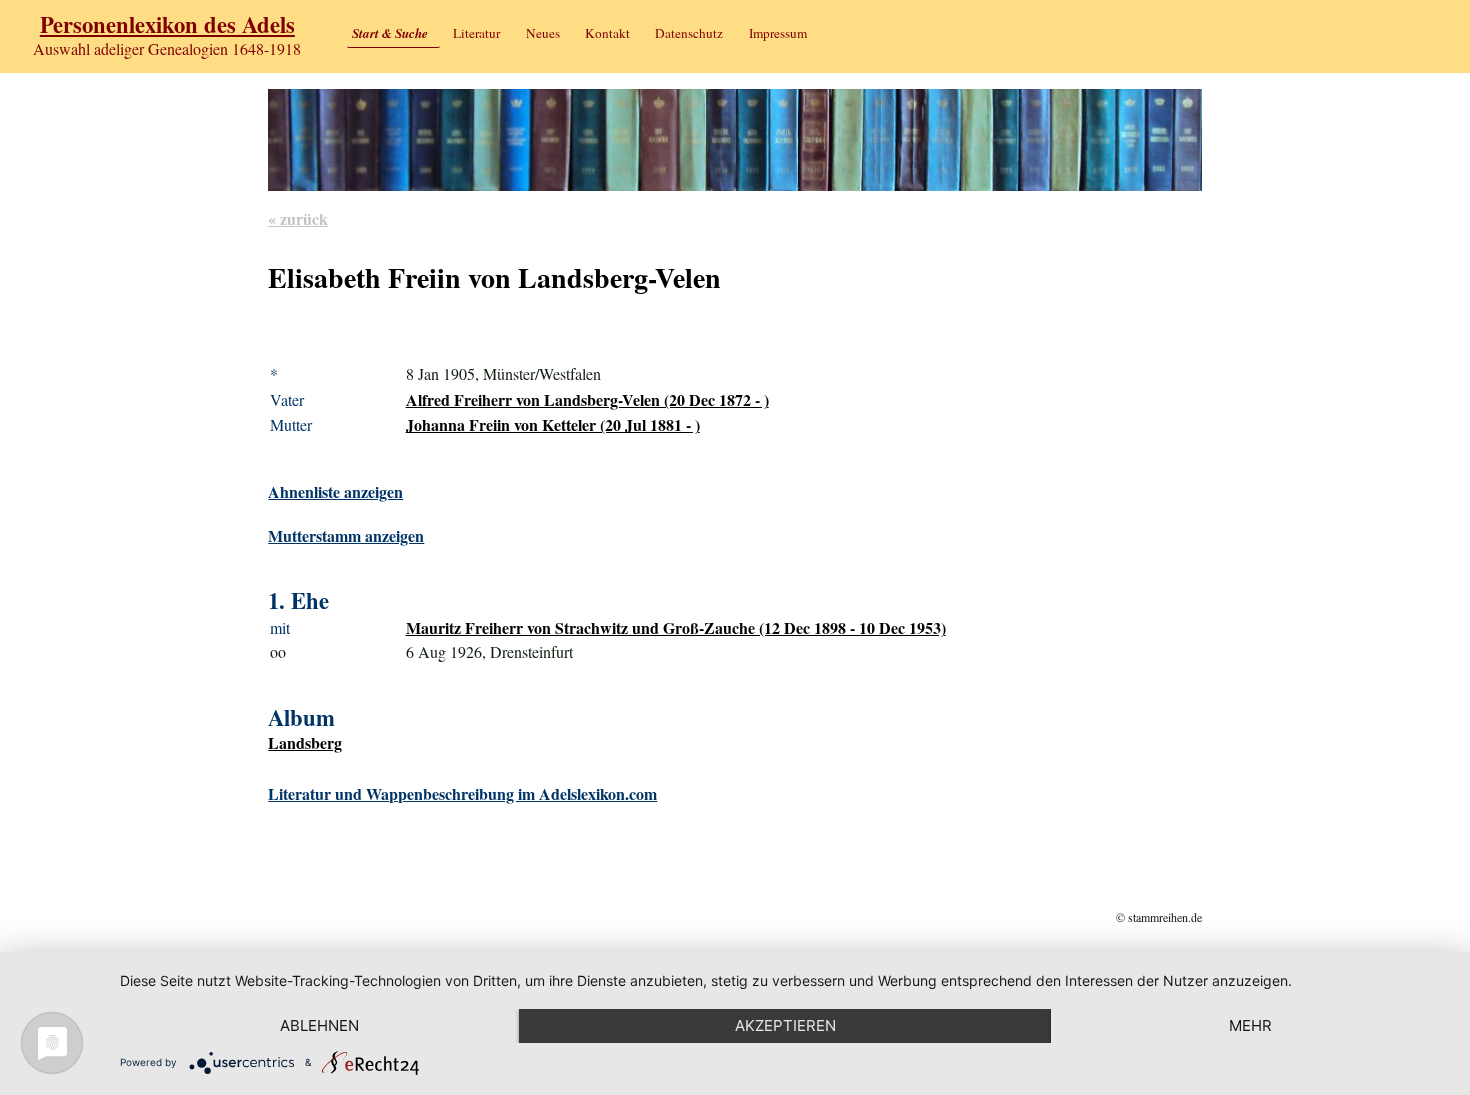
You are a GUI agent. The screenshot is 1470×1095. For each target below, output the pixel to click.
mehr (1250, 1025)
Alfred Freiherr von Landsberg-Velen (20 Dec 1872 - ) (587, 399)
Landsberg (305, 742)
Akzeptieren (785, 1025)
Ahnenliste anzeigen (335, 491)
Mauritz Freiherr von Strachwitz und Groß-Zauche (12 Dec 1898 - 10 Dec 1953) (676, 627)
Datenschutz (689, 33)
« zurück (298, 218)
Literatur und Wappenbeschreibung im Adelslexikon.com (462, 793)
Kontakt (607, 33)
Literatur (476, 33)
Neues (543, 33)
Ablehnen (319, 1025)
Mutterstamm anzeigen (346, 535)
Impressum (778, 33)
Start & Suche (390, 33)
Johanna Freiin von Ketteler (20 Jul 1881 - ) (553, 424)
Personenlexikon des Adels (167, 24)
